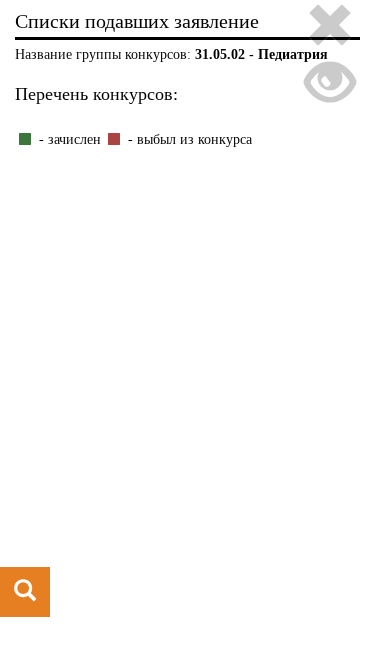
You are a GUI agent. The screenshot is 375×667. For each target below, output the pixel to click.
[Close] (330, 28)
